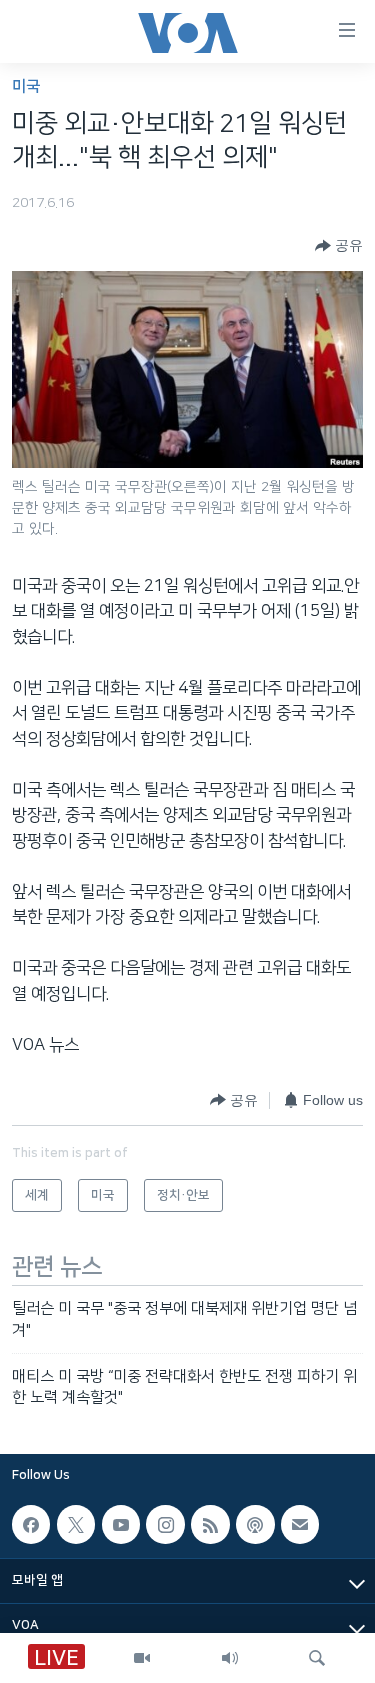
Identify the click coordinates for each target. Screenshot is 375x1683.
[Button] (339, 246)
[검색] (317, 1658)
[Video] (142, 1658)
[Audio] (230, 1658)
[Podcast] (255, 1524)
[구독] (300, 1524)
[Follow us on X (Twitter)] (76, 1524)
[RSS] (210, 1524)
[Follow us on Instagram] (165, 1524)
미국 (26, 86)
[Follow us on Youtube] (121, 1524)
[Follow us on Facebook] (31, 1524)
